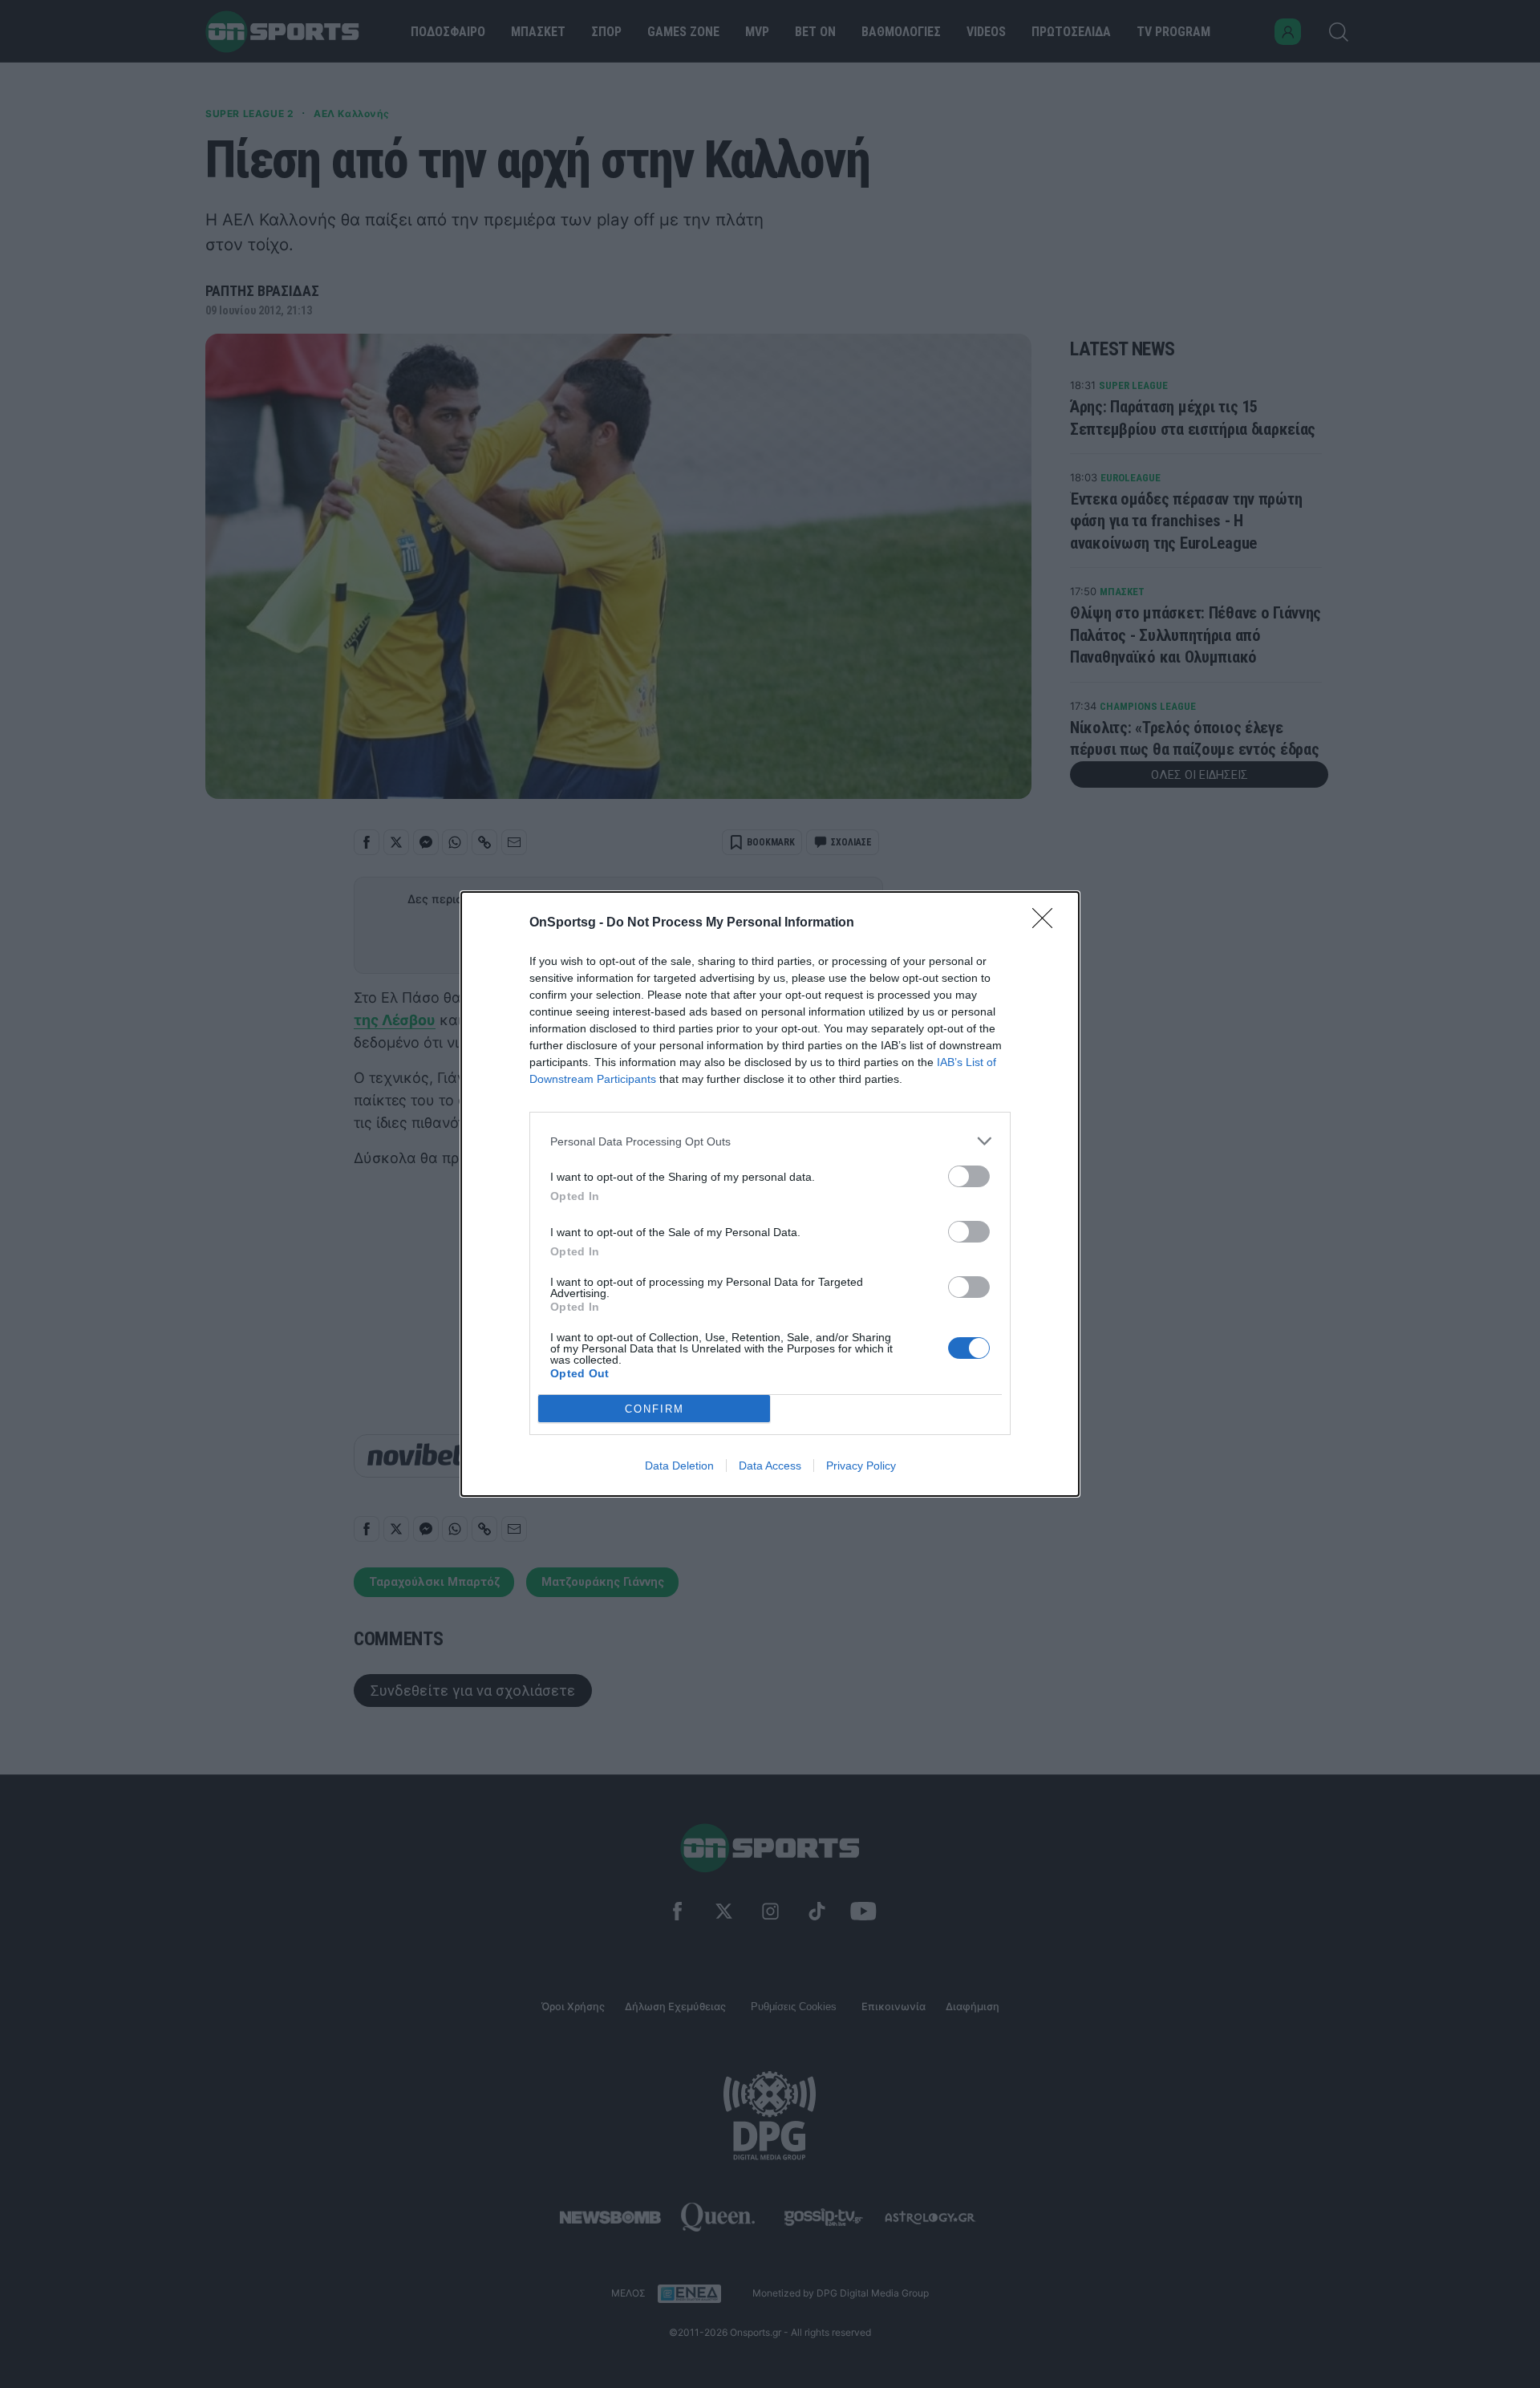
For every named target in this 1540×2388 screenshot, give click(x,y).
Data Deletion (679, 1466)
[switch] (969, 1176)
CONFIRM (654, 1409)
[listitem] (770, 1141)
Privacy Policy (861, 1466)
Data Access (770, 1466)
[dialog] (770, 1194)
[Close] (1048, 923)
